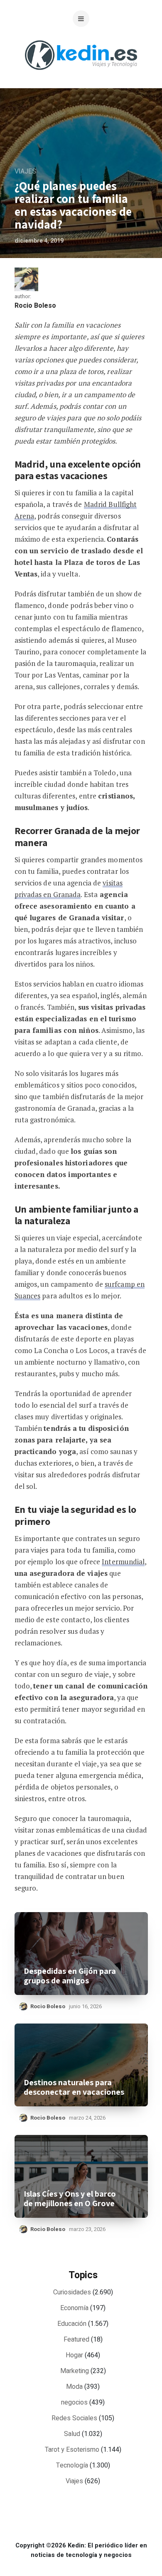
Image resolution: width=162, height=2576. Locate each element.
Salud (72, 2434)
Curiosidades (72, 2292)
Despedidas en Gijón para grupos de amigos (70, 1976)
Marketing (75, 2371)
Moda (74, 2387)
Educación (72, 2324)
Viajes (25, 171)
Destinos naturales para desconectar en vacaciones (74, 2087)
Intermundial (123, 1562)
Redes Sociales (74, 2418)
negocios (74, 2402)
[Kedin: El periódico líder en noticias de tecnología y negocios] (81, 76)
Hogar (74, 2355)
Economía (74, 2308)
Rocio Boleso (35, 306)
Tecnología (72, 2465)
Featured (76, 2340)
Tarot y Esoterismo (72, 2450)
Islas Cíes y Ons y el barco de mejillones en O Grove (70, 2199)
